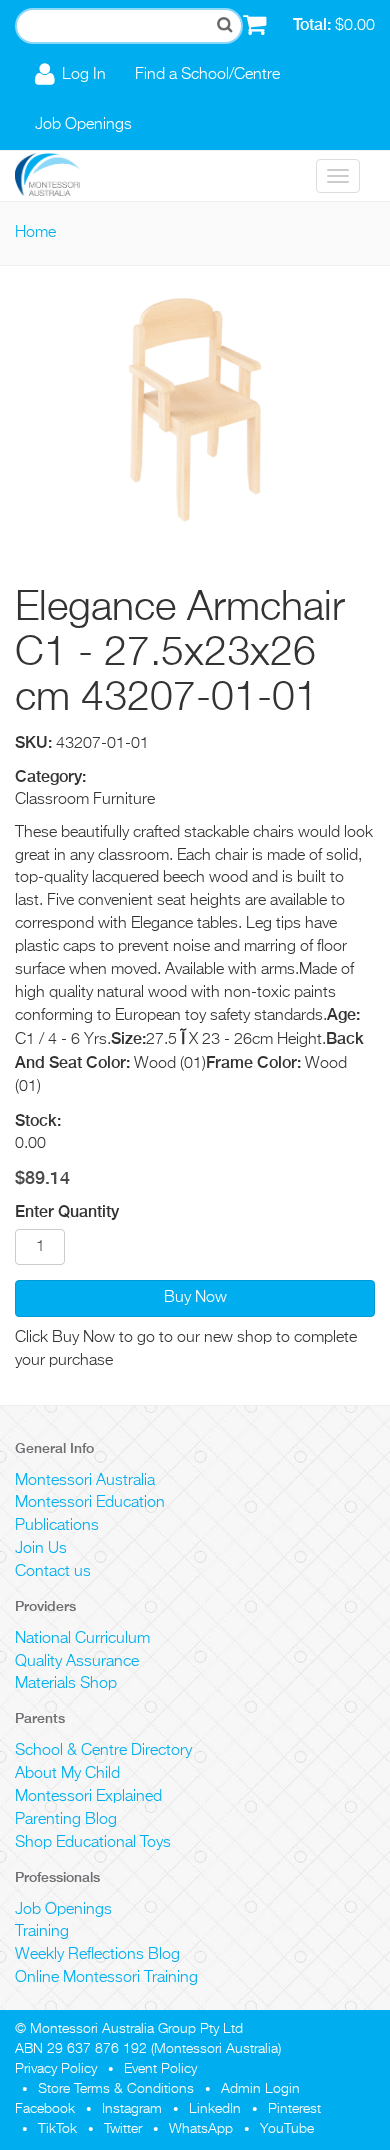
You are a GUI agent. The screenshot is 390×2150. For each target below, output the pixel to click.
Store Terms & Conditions (116, 2089)
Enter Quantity (67, 1211)
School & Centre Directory (103, 1751)
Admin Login (260, 2089)
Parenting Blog (66, 1820)
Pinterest (294, 2109)
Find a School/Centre (207, 75)
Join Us (41, 1549)
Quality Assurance (77, 1662)
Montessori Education (90, 1503)
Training (42, 1932)
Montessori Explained (88, 1797)
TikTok (57, 2129)
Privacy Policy (56, 2069)
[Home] (62, 176)
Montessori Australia (85, 1481)
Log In (84, 75)
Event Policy (160, 2069)
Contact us (53, 1572)
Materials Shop (66, 1684)
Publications (57, 1526)
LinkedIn (215, 2109)
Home (35, 233)
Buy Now (195, 1298)
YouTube (287, 2129)
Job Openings (83, 125)
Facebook (45, 2109)
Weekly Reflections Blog (97, 1955)
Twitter (123, 2129)
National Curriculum (82, 1639)
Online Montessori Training (106, 1978)
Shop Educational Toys (93, 1843)
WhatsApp (201, 2129)
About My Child (67, 1774)
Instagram (132, 2109)
